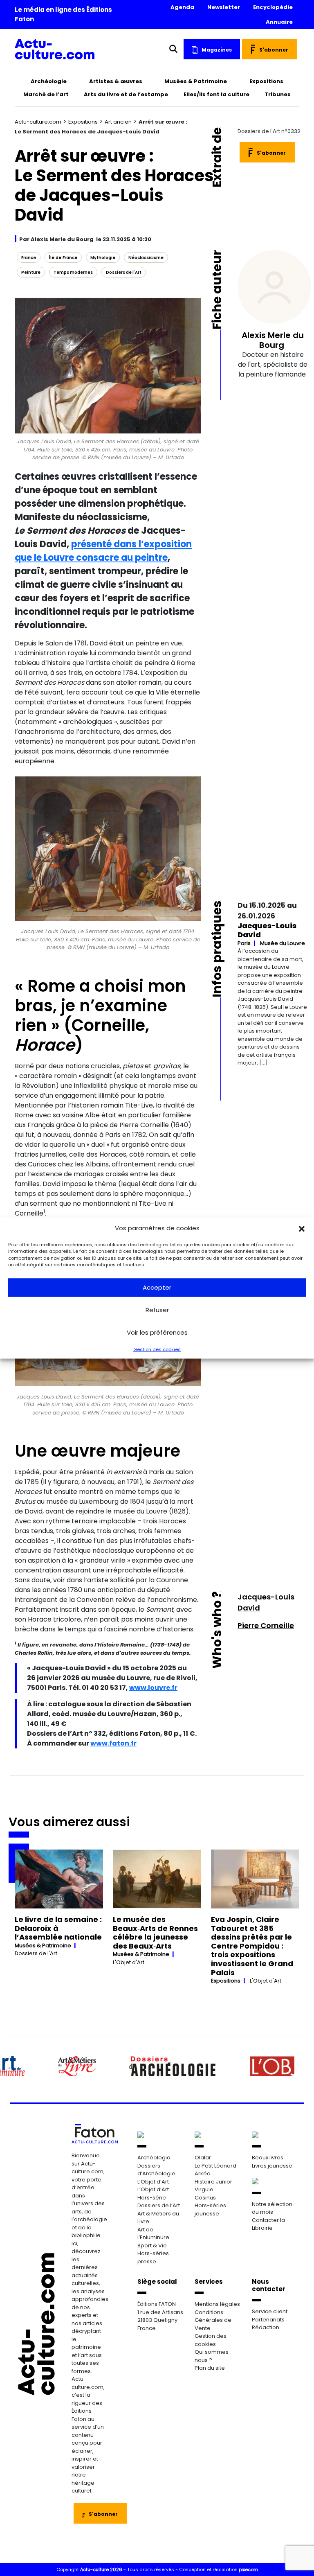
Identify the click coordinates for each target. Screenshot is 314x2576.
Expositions (266, 81)
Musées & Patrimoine (196, 81)
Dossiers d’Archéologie (156, 2170)
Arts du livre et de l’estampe (126, 94)
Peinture (31, 272)
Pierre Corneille (266, 1625)
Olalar (203, 2158)
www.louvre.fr (153, 1688)
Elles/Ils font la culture (216, 94)
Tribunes (278, 94)
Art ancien (118, 122)
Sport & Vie (152, 2246)
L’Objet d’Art (153, 2182)
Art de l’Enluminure (153, 2234)
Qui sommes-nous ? (213, 2356)
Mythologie (103, 258)
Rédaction (266, 2327)
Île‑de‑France (63, 258)
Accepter (157, 1287)
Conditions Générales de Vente (213, 2320)
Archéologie (49, 81)
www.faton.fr (113, 1743)
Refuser (157, 1310)
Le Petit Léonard (215, 2166)
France (29, 258)
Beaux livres (268, 2158)
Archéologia (154, 2158)
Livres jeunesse (272, 2166)
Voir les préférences (157, 1332)
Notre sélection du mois (272, 2208)
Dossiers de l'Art (124, 272)
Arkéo (203, 2173)
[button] (302, 1228)
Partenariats (268, 2320)
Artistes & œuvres (116, 81)
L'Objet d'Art (129, 1962)
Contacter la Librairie (268, 2224)
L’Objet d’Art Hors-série (153, 2194)
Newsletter (224, 7)
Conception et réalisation (219, 2569)
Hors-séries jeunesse (210, 2209)
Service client (270, 2311)
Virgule (204, 2189)
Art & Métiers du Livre (158, 2218)
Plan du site (210, 2368)
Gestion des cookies (157, 1349)
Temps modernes (73, 272)
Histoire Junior (213, 2182)
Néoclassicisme (146, 258)
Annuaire (279, 22)
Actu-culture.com (38, 122)
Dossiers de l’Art (159, 2205)
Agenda (182, 7)
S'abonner (274, 50)
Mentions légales (217, 2304)
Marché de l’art (46, 94)
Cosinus (205, 2198)
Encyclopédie (273, 7)
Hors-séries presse (153, 2257)
